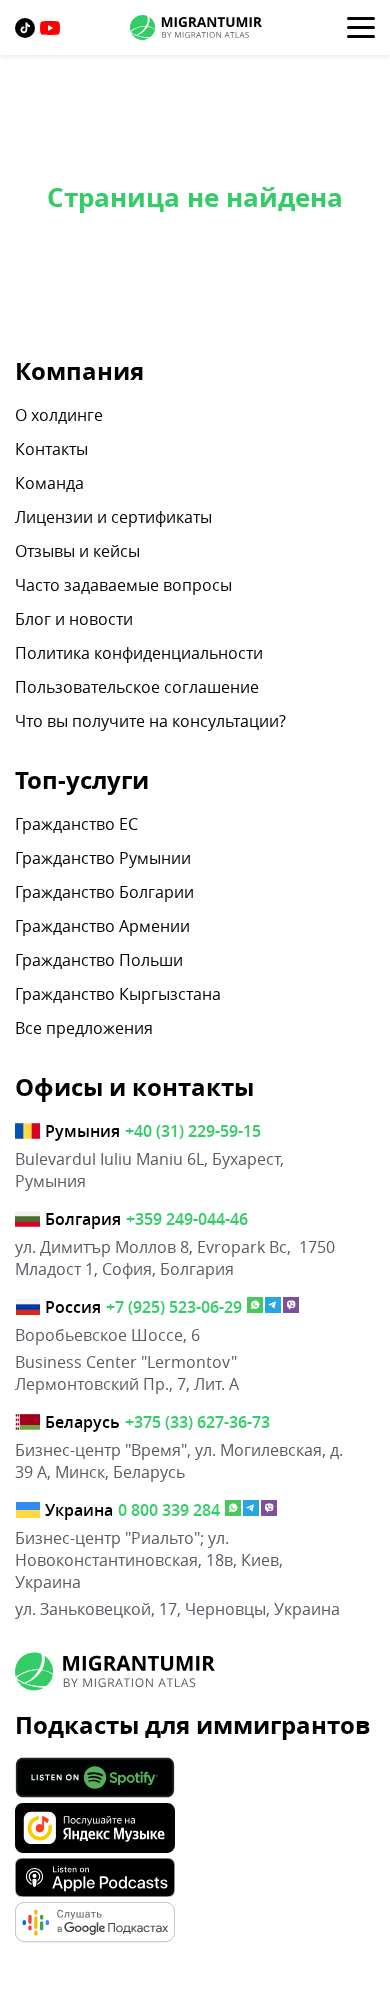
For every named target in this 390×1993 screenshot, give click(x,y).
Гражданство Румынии (103, 858)
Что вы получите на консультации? (150, 721)
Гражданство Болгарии (104, 892)
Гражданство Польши (99, 960)
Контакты (51, 449)
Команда (49, 483)
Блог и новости (74, 619)
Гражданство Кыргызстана (118, 994)
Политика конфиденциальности (139, 653)
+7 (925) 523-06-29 (174, 1307)
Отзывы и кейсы (77, 551)
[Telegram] (273, 1307)
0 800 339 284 (169, 1510)
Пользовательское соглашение (137, 687)
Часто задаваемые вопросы (123, 585)
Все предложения (84, 1028)
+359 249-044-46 (187, 1219)
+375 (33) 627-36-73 (197, 1422)
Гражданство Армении (102, 926)
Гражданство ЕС (76, 824)
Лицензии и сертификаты (113, 517)
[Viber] (291, 1307)
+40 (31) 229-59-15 (193, 1131)
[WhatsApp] (255, 1307)
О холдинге (59, 415)
